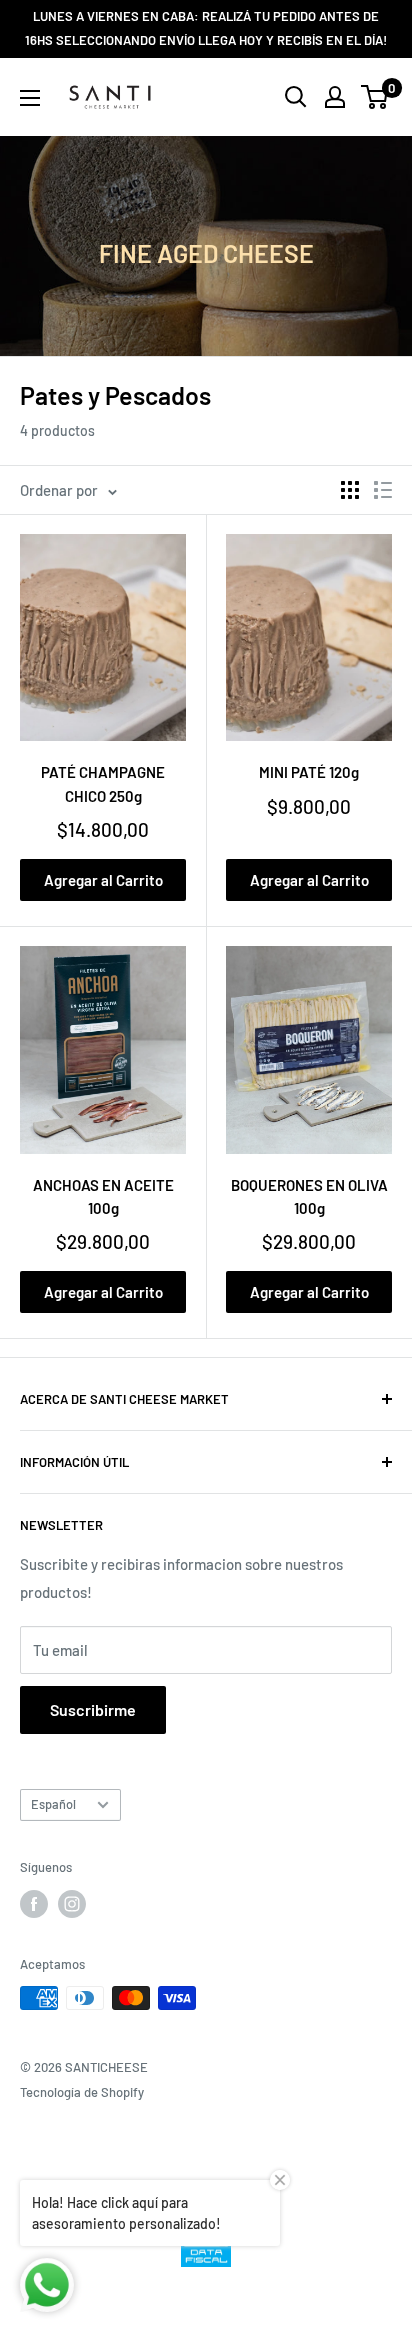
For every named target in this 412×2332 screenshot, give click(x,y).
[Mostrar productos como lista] (383, 490)
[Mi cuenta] (335, 97)
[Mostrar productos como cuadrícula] (350, 490)
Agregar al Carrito (103, 880)
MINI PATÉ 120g (309, 772)
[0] (375, 97)
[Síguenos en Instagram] (72, 1904)
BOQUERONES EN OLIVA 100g (309, 1196)
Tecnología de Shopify (82, 2092)
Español (53, 1804)
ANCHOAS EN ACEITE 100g (103, 1196)
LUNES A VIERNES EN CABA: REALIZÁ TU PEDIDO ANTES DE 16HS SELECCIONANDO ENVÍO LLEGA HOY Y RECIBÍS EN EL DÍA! (206, 28)
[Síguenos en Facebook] (34, 1904)
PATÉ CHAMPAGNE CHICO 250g (103, 783)
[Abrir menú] (30, 98)
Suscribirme (93, 1709)
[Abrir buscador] (296, 97)
